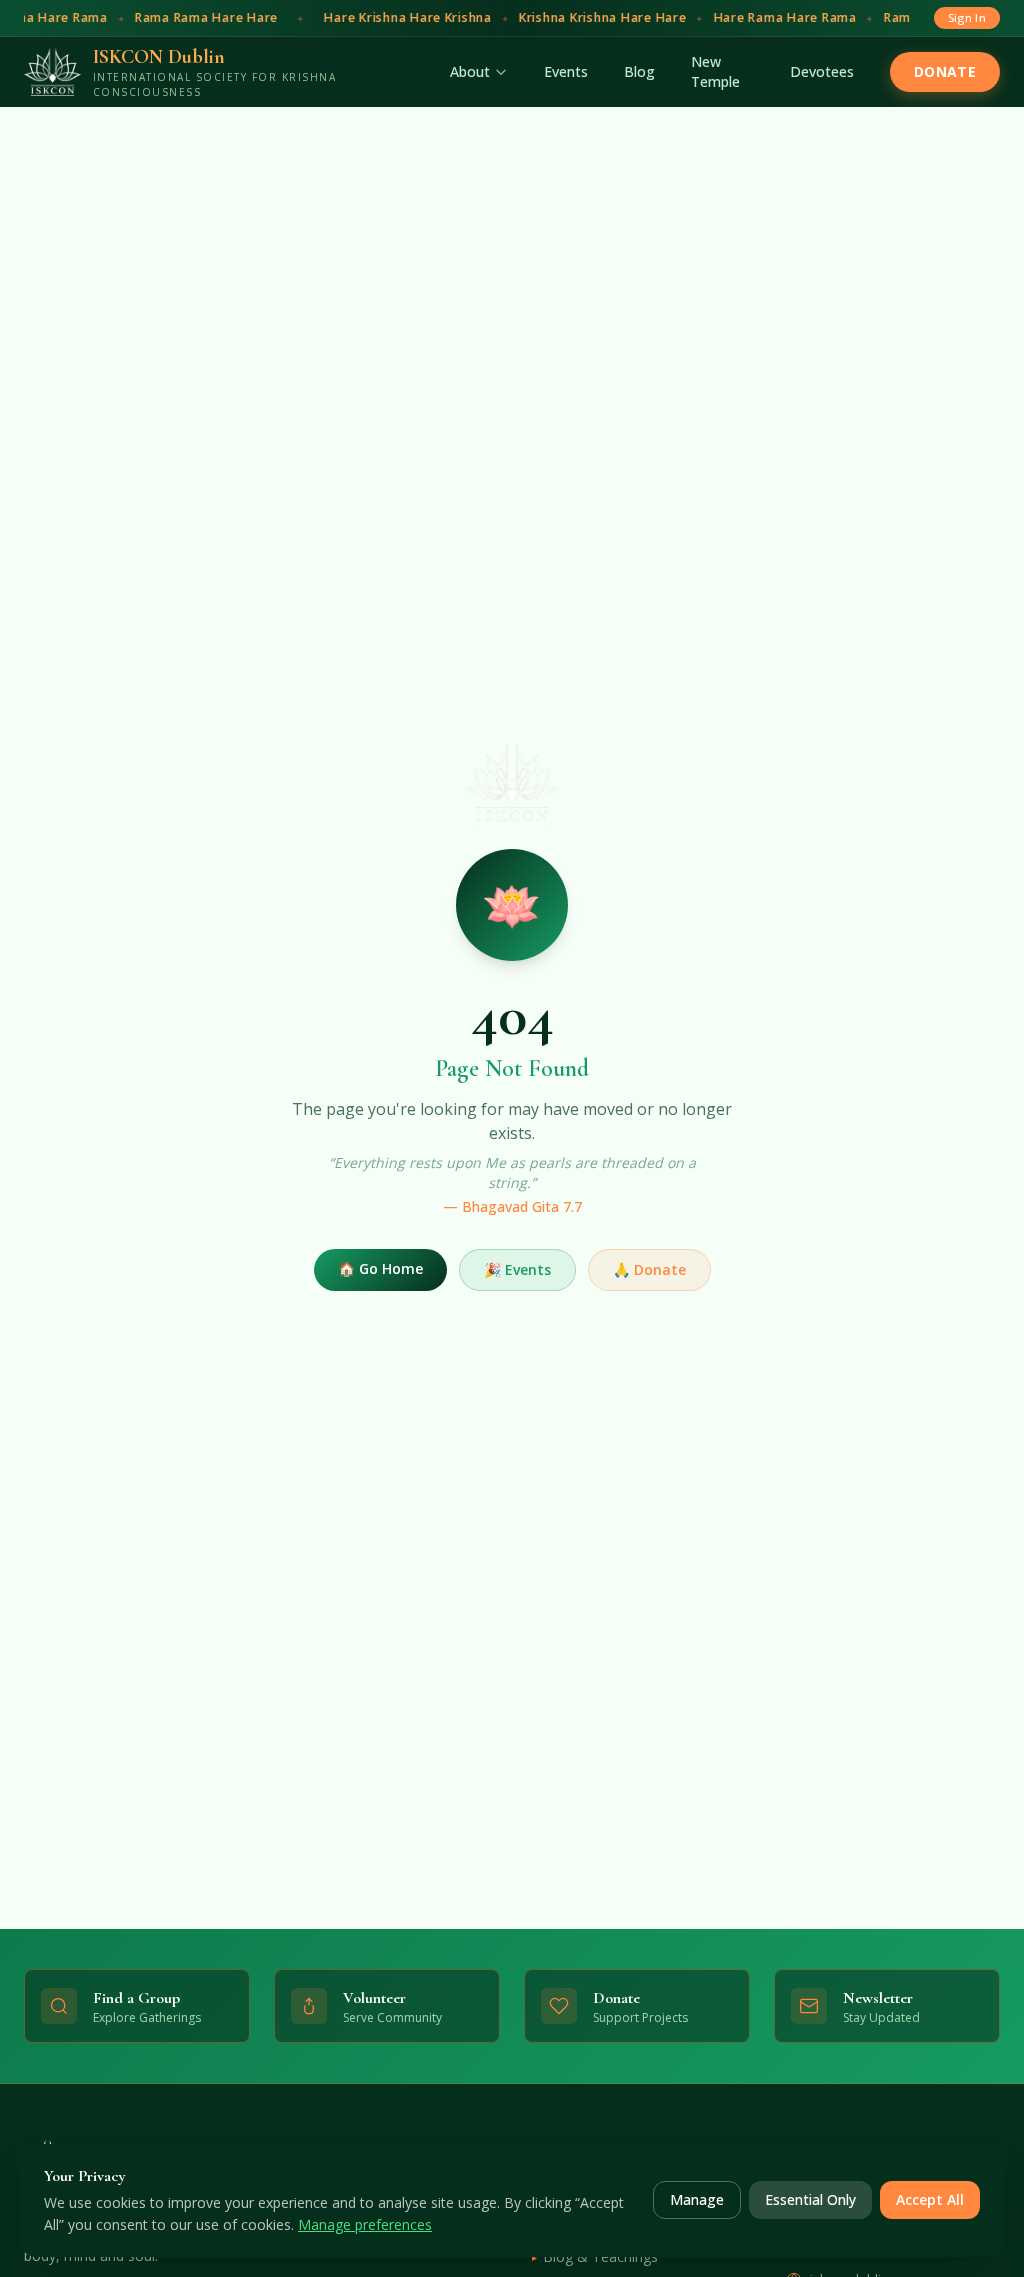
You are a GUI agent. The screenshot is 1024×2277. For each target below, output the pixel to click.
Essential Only (810, 2199)
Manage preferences (365, 2224)
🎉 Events (517, 1269)
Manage (697, 2199)
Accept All (930, 2199)
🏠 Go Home (380, 1268)
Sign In (967, 17)
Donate (945, 71)
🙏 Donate (649, 1269)
